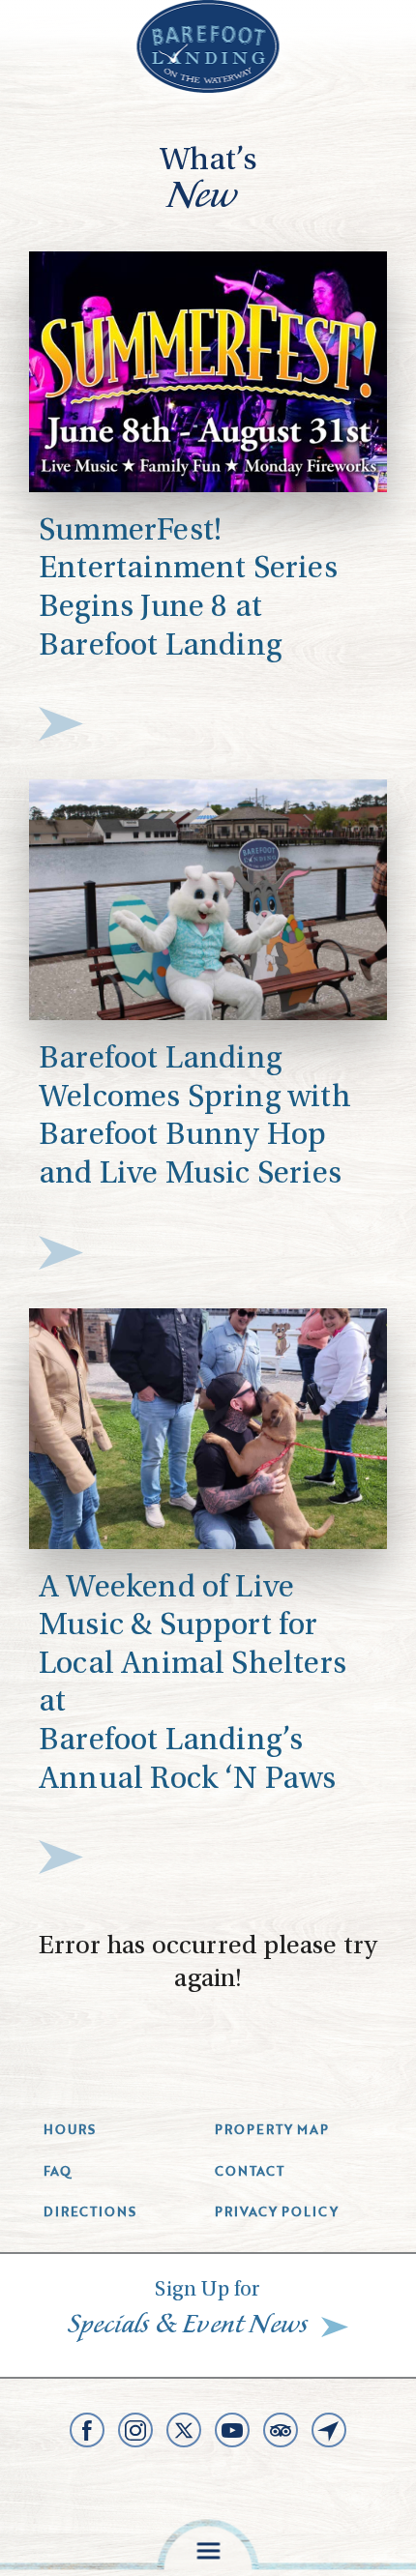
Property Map (272, 2129)
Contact (250, 2171)
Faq (58, 2171)
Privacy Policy (277, 2211)
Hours (70, 2129)
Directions (90, 2211)
